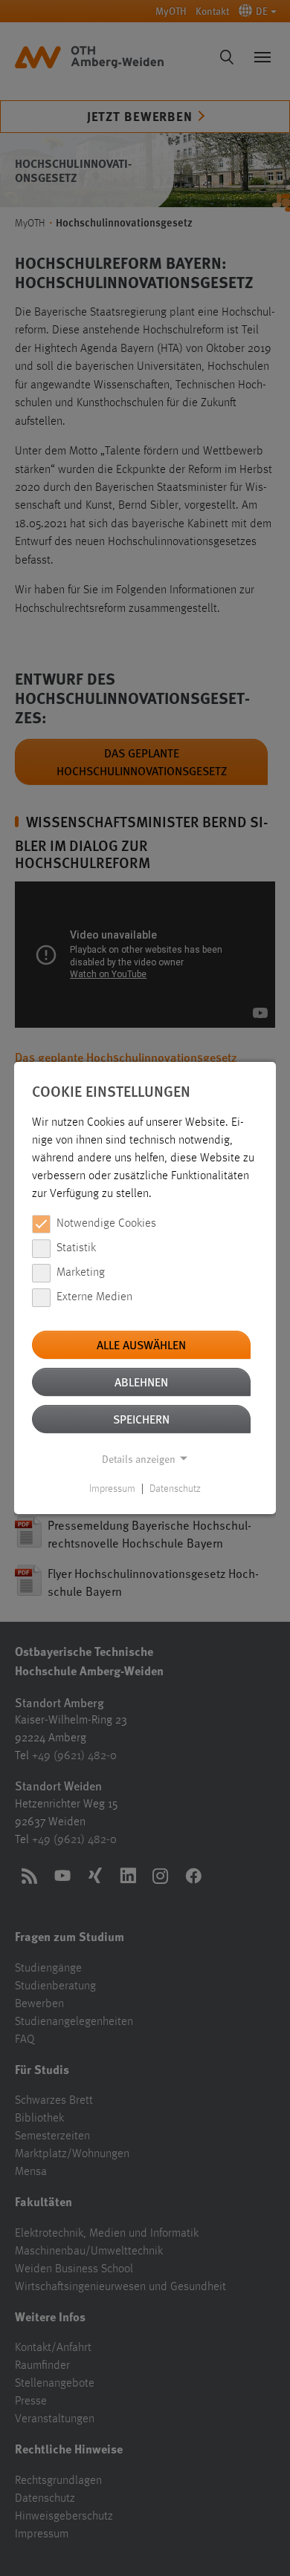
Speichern (141, 1419)
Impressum (112, 1489)
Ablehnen (141, 1382)
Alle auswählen (141, 1344)
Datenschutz (175, 1489)
